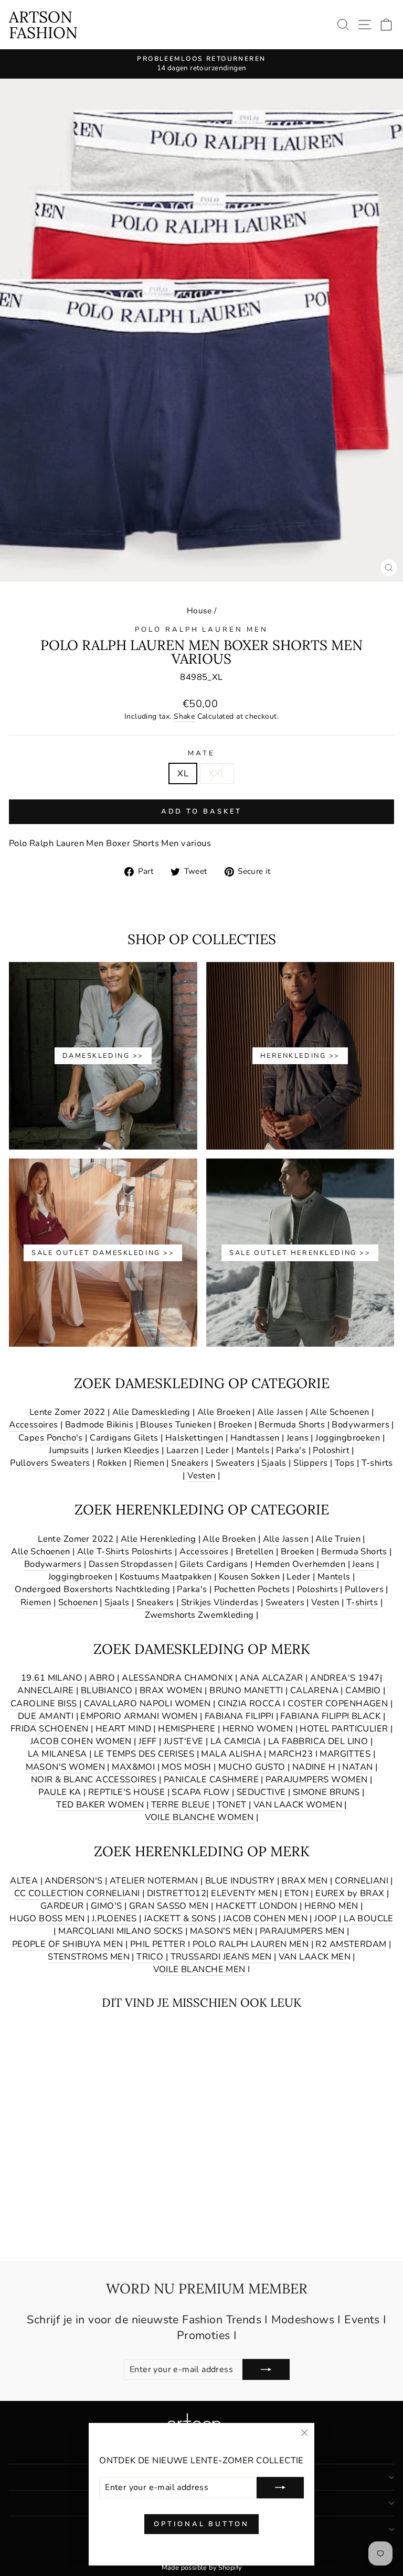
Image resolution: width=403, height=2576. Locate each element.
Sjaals (274, 1463)
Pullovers (364, 1589)
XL (183, 773)
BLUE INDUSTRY (240, 1881)
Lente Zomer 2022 (67, 1412)
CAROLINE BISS (44, 1703)
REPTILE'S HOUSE (126, 1792)
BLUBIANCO (107, 1690)
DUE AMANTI (46, 1716)
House (199, 611)
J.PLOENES (114, 1918)
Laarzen (183, 1450)
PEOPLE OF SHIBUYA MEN (68, 1944)
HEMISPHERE (187, 1729)
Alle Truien (338, 1539)
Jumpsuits (69, 1450)
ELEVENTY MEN (244, 1893)
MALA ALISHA (231, 1754)
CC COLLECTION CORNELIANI (77, 1893)
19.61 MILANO (52, 1678)
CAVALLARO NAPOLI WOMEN (147, 1703)
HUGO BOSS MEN (47, 1918)
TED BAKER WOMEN (100, 1805)
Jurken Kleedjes (128, 1450)
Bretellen (255, 1551)
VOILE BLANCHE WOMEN (199, 1817)
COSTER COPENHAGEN (338, 1703)
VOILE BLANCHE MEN (199, 1969)
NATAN (357, 1767)
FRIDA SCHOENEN (50, 1729)
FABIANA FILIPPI (239, 1716)
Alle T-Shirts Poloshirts (125, 1551)
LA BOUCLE (369, 1918)
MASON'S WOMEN (65, 1767)
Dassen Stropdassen (131, 1564)
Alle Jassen (280, 1412)
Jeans (298, 1438)
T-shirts (377, 1463)
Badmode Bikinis (99, 1425)
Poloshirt (331, 1450)
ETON (296, 1893)
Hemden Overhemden (300, 1564)
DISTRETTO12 (177, 1893)
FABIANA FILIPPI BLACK (330, 1716)
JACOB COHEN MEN (265, 1918)
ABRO (102, 1678)
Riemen (149, 1463)
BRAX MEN (304, 1881)
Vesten (201, 1475)
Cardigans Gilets (124, 1438)
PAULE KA (60, 1792)
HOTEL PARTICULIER (344, 1729)
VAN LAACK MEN (315, 1957)
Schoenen (78, 1602)
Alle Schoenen (340, 1412)
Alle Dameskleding (151, 1412)
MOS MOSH (186, 1767)
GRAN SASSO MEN (169, 1906)
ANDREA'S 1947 (345, 1678)
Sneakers (190, 1463)
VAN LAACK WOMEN (298, 1805)
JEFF (148, 1741)
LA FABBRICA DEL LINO (318, 1741)
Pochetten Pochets (252, 1589)
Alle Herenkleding (158, 1539)
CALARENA (314, 1690)
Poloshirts (317, 1589)
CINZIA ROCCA (249, 1703)
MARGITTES (345, 1754)
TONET (231, 1805)
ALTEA (24, 1881)
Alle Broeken (224, 1412)
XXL (217, 773)
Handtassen (255, 1438)
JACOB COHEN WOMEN (81, 1741)
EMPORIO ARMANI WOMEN (139, 1716)
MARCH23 (291, 1754)
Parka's (291, 1450)
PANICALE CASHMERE (211, 1779)
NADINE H (314, 1767)
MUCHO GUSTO (252, 1767)
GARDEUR (62, 1906)
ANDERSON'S (73, 1881)
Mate (201, 753)
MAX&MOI (133, 1767)
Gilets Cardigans (214, 1564)
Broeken (235, 1425)
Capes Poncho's (51, 1438)
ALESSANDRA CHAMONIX (177, 1678)
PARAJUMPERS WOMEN (316, 1779)
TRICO (150, 1957)
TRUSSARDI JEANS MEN (221, 1957)
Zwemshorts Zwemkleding (199, 1615)
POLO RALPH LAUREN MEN (201, 630)
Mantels (253, 1450)
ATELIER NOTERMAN (154, 1881)
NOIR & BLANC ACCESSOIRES (94, 1779)
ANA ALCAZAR (272, 1678)
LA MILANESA (57, 1754)
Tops (345, 1463)
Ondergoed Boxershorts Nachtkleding (92, 1589)
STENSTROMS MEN (89, 1957)
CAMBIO (363, 1690)
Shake (184, 716)
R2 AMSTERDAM (351, 1944)
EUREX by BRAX (350, 1893)
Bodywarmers (360, 1425)
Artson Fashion (43, 25)
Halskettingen (194, 1438)
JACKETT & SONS (180, 1918)
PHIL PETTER (158, 1944)
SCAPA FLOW (200, 1792)
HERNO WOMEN (258, 1729)
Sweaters (235, 1463)
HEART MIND (123, 1729)
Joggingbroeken (348, 1438)
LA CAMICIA (236, 1741)
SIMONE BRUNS (326, 1792)
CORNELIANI (362, 1881)
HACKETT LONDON (257, 1906)
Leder (218, 1450)
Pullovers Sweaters (50, 1463)
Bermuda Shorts (292, 1425)
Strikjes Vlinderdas (220, 1602)
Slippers (310, 1463)
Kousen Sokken (249, 1577)
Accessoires (34, 1425)
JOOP (326, 1918)
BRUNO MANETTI (246, 1690)
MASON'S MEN (221, 1931)
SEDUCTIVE (261, 1792)
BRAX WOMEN (171, 1690)
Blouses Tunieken (176, 1425)
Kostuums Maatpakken (166, 1577)
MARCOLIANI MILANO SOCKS (121, 1931)
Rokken (112, 1463)
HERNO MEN (331, 1906)
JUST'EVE (183, 1741)
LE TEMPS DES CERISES (144, 1754)
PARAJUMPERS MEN (302, 1931)
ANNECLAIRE (45, 1690)
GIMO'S (106, 1906)
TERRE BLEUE (181, 1805)
